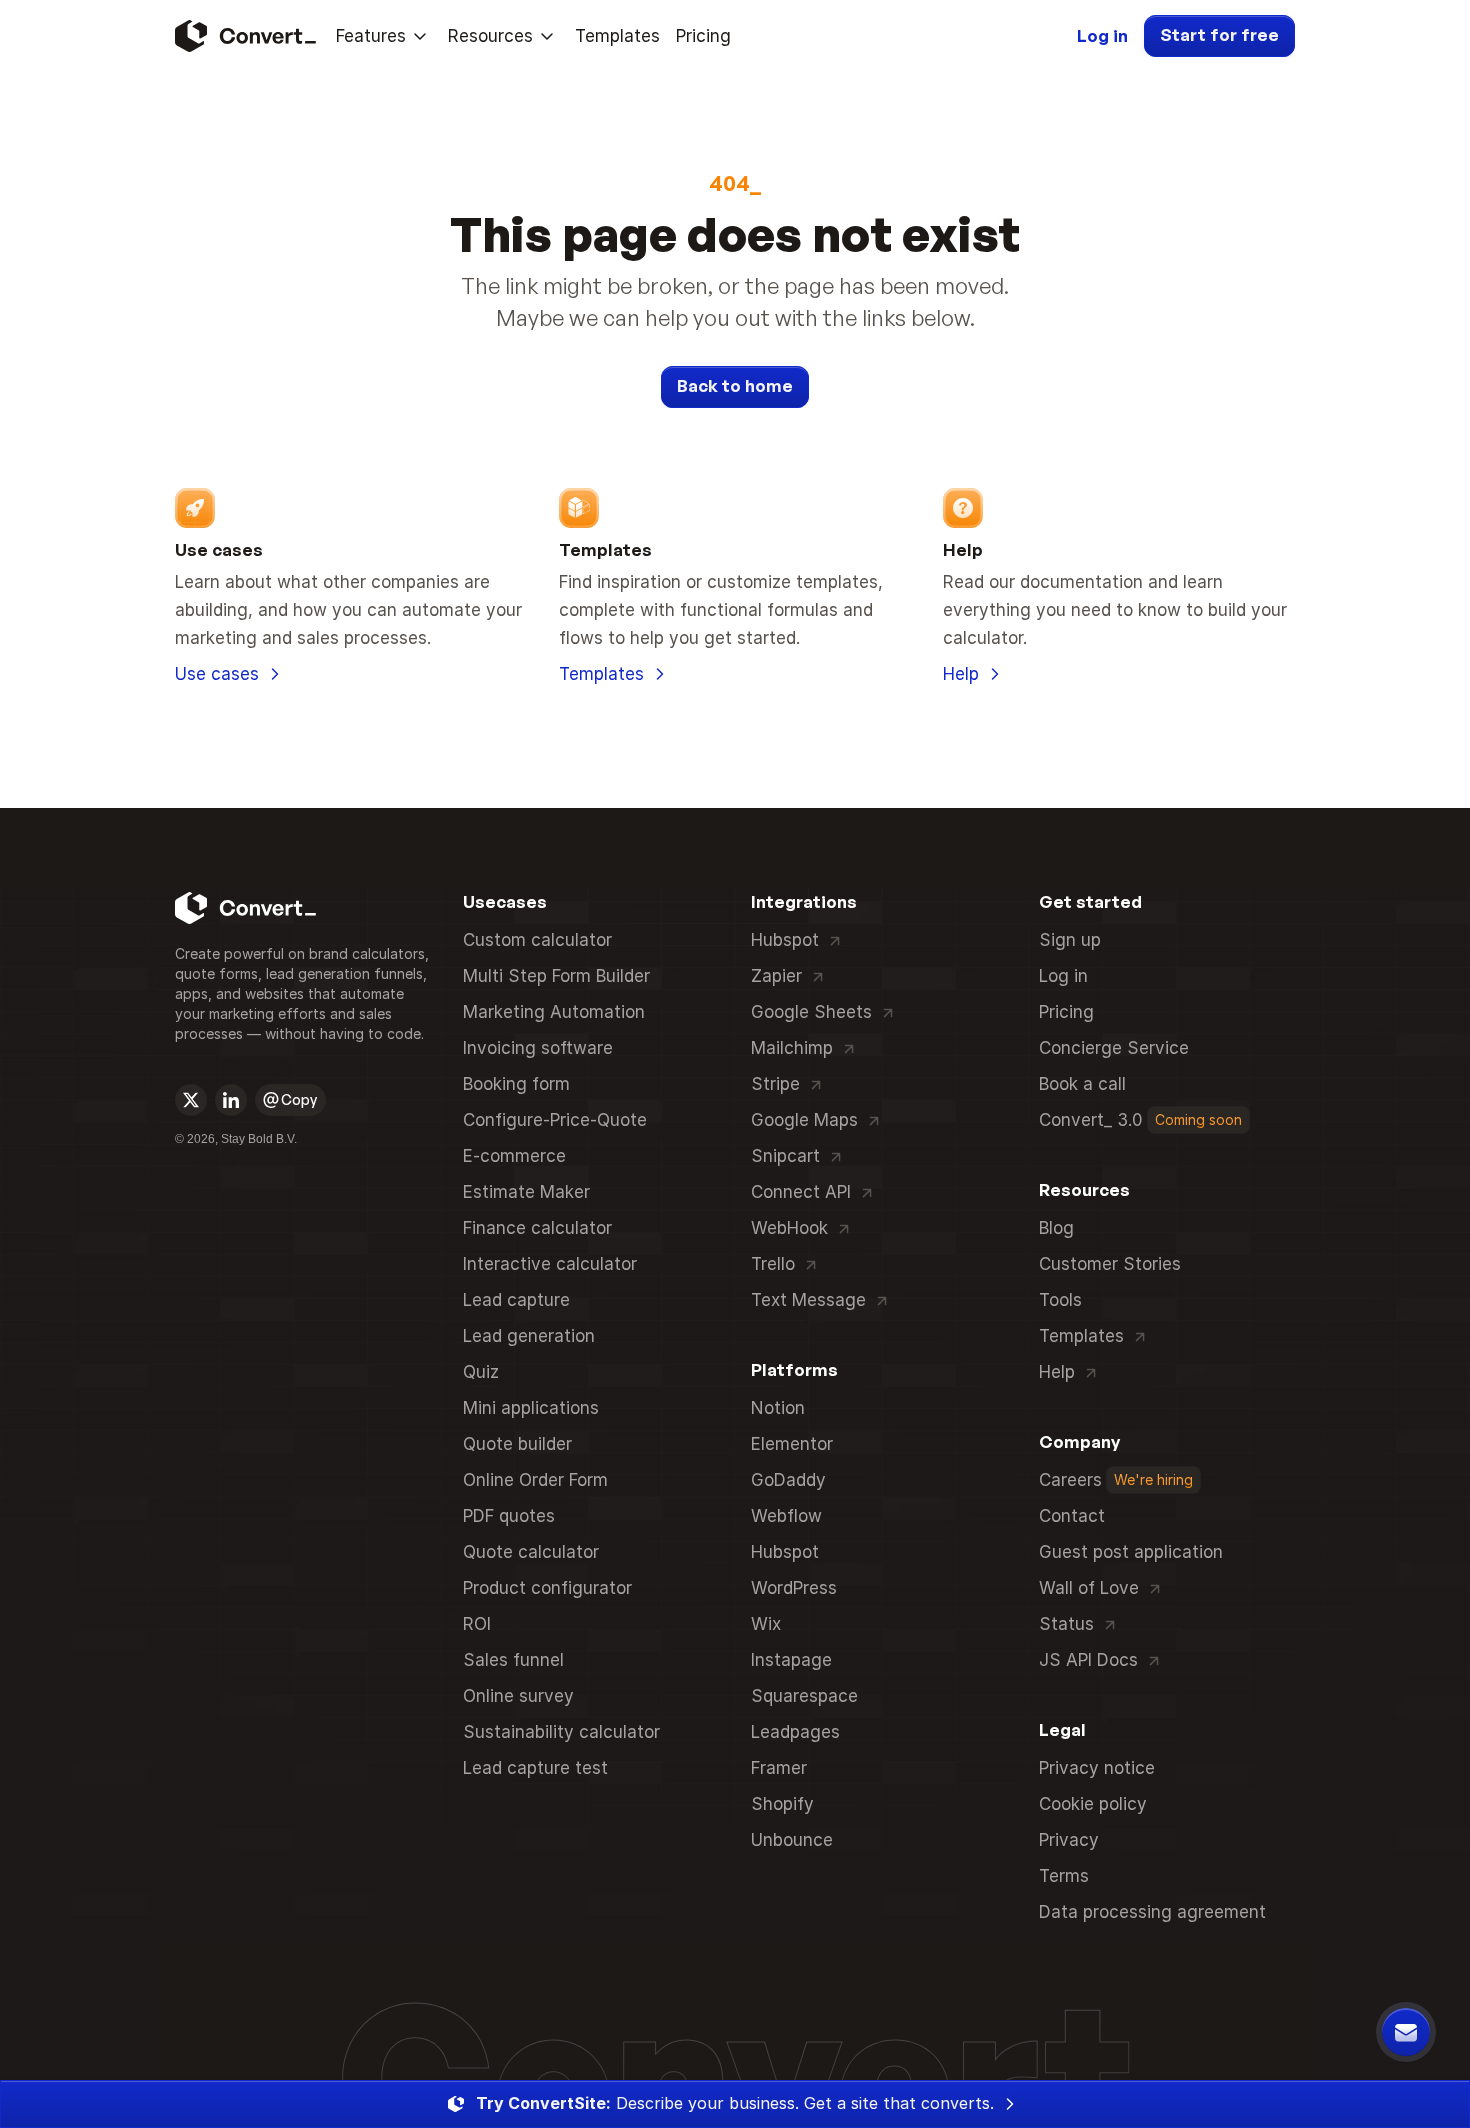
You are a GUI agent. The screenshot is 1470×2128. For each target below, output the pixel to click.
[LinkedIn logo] (231, 1100)
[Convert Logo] (243, 36)
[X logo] (191, 1100)
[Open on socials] (191, 1100)
